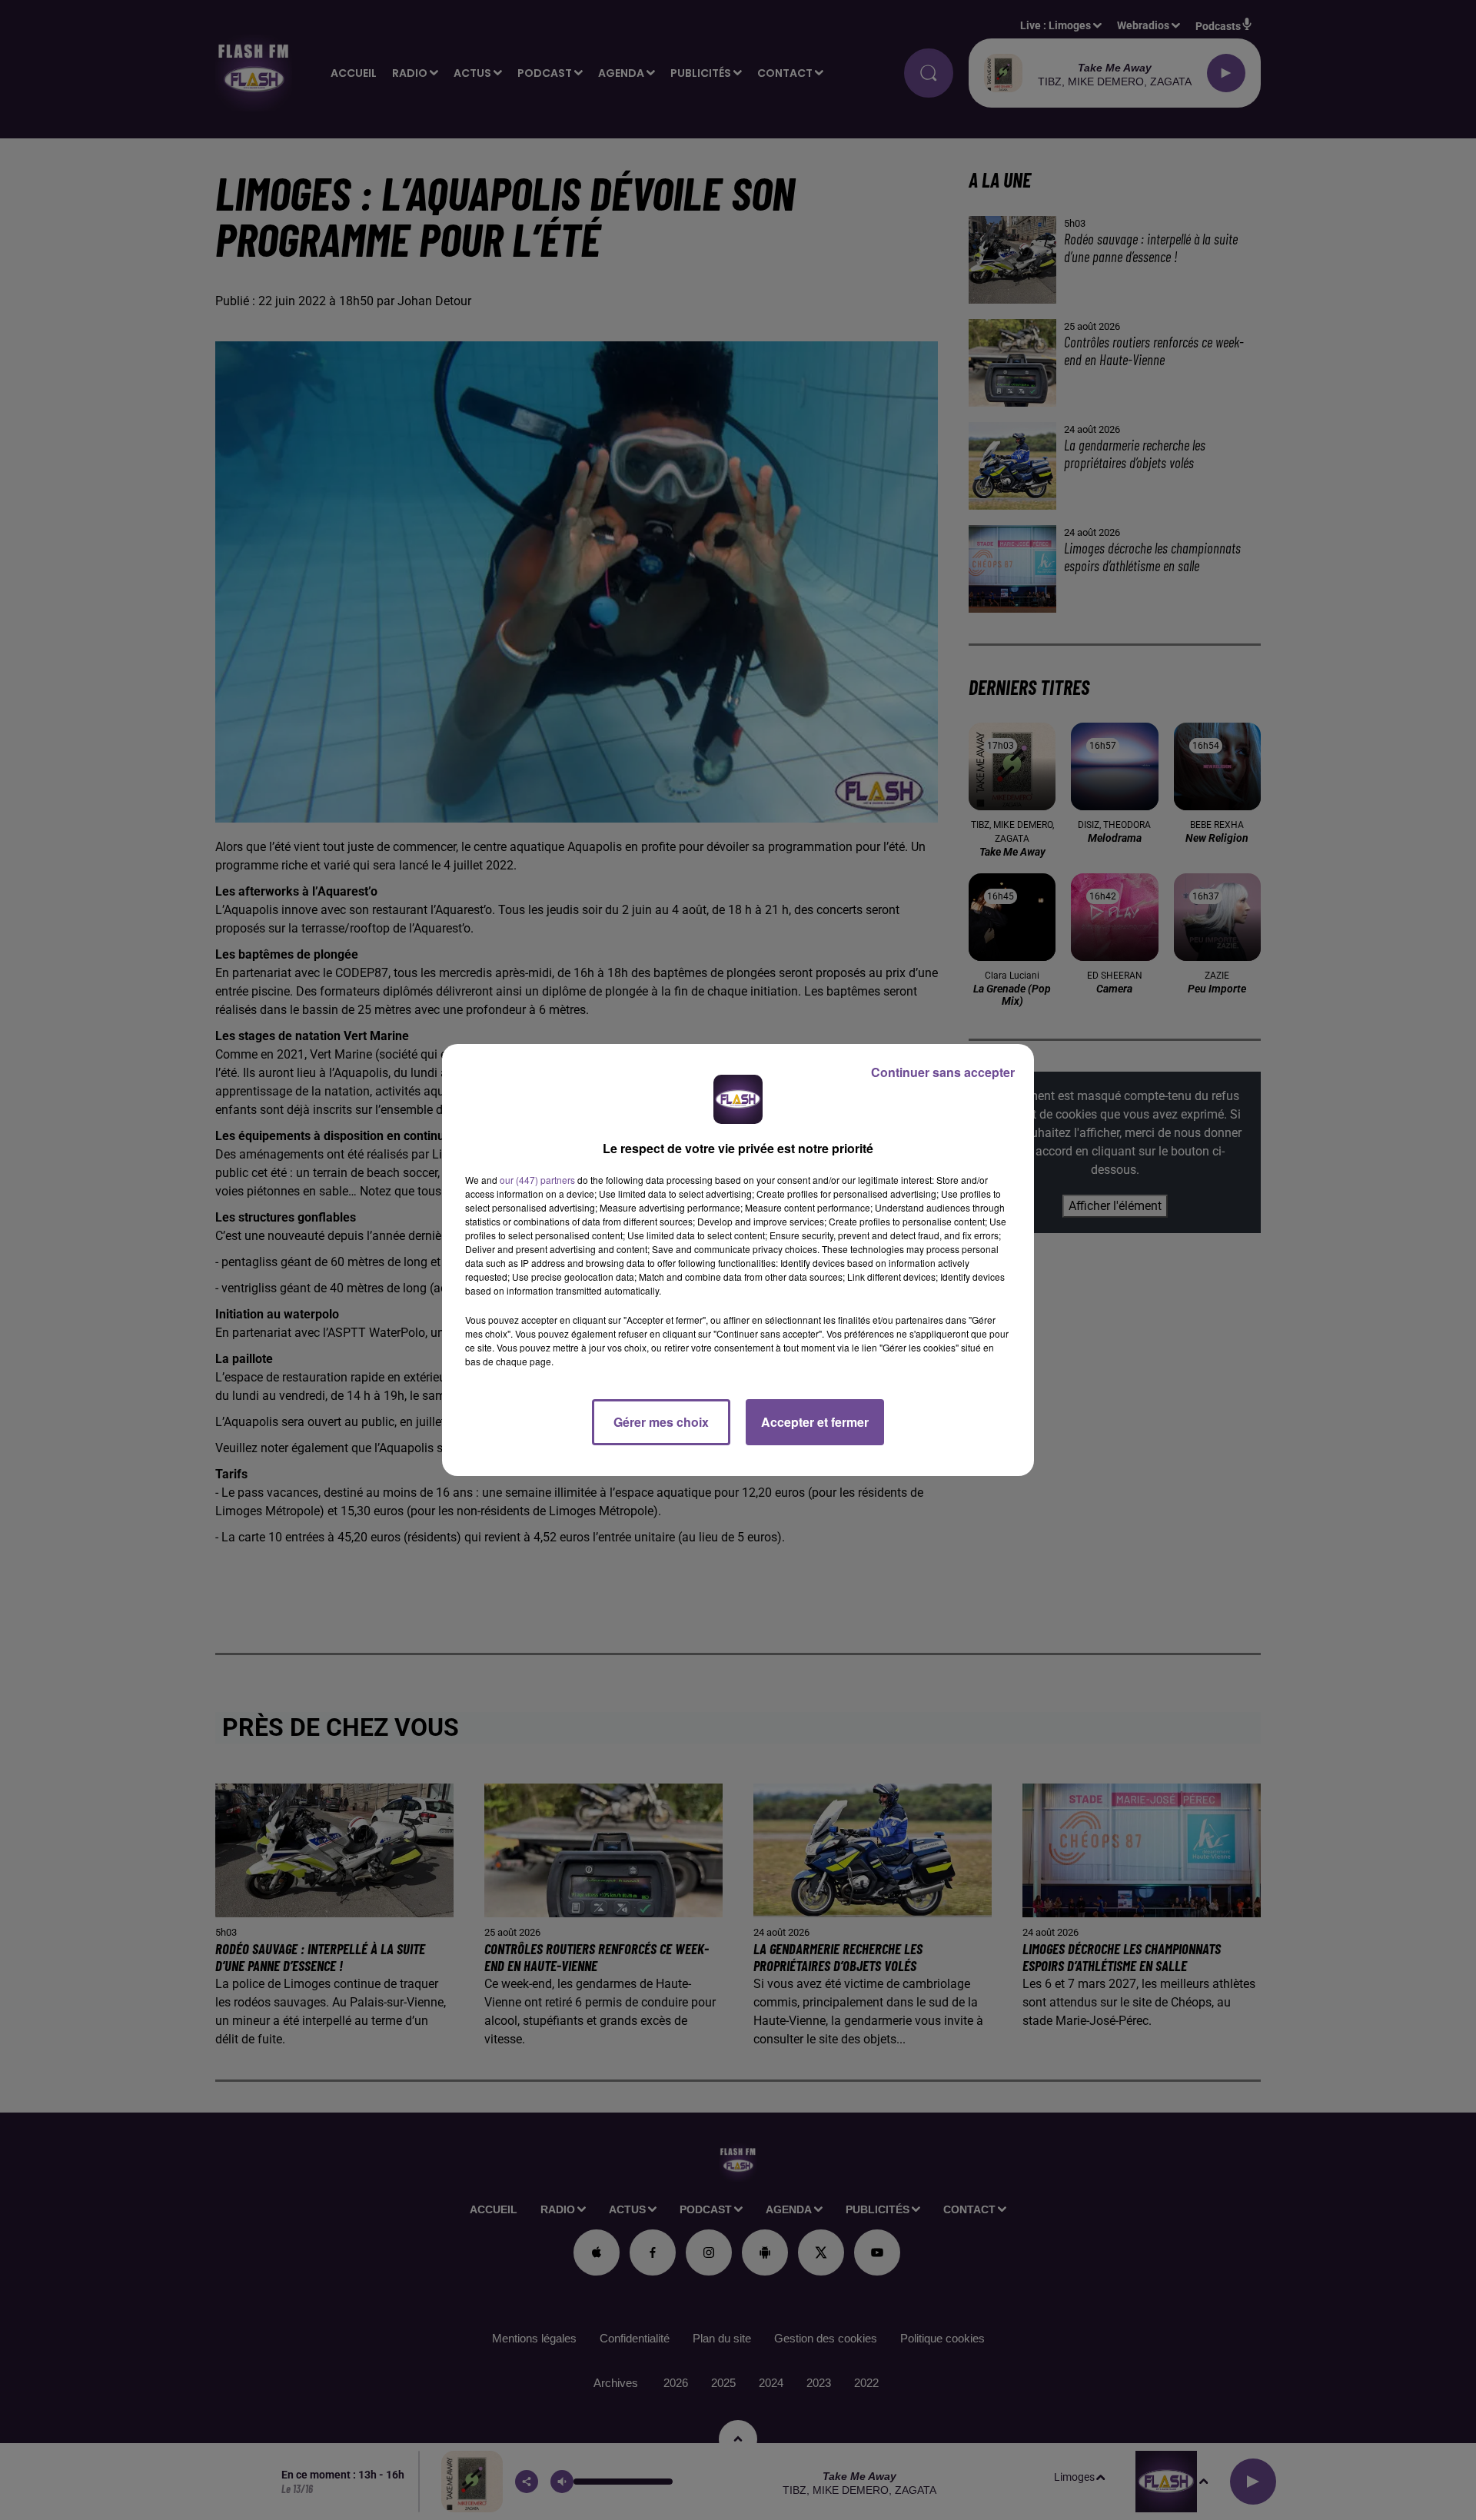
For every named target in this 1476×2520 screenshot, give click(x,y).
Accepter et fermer (815, 1422)
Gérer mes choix (661, 1422)
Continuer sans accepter (943, 1072)
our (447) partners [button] (537, 1180)
